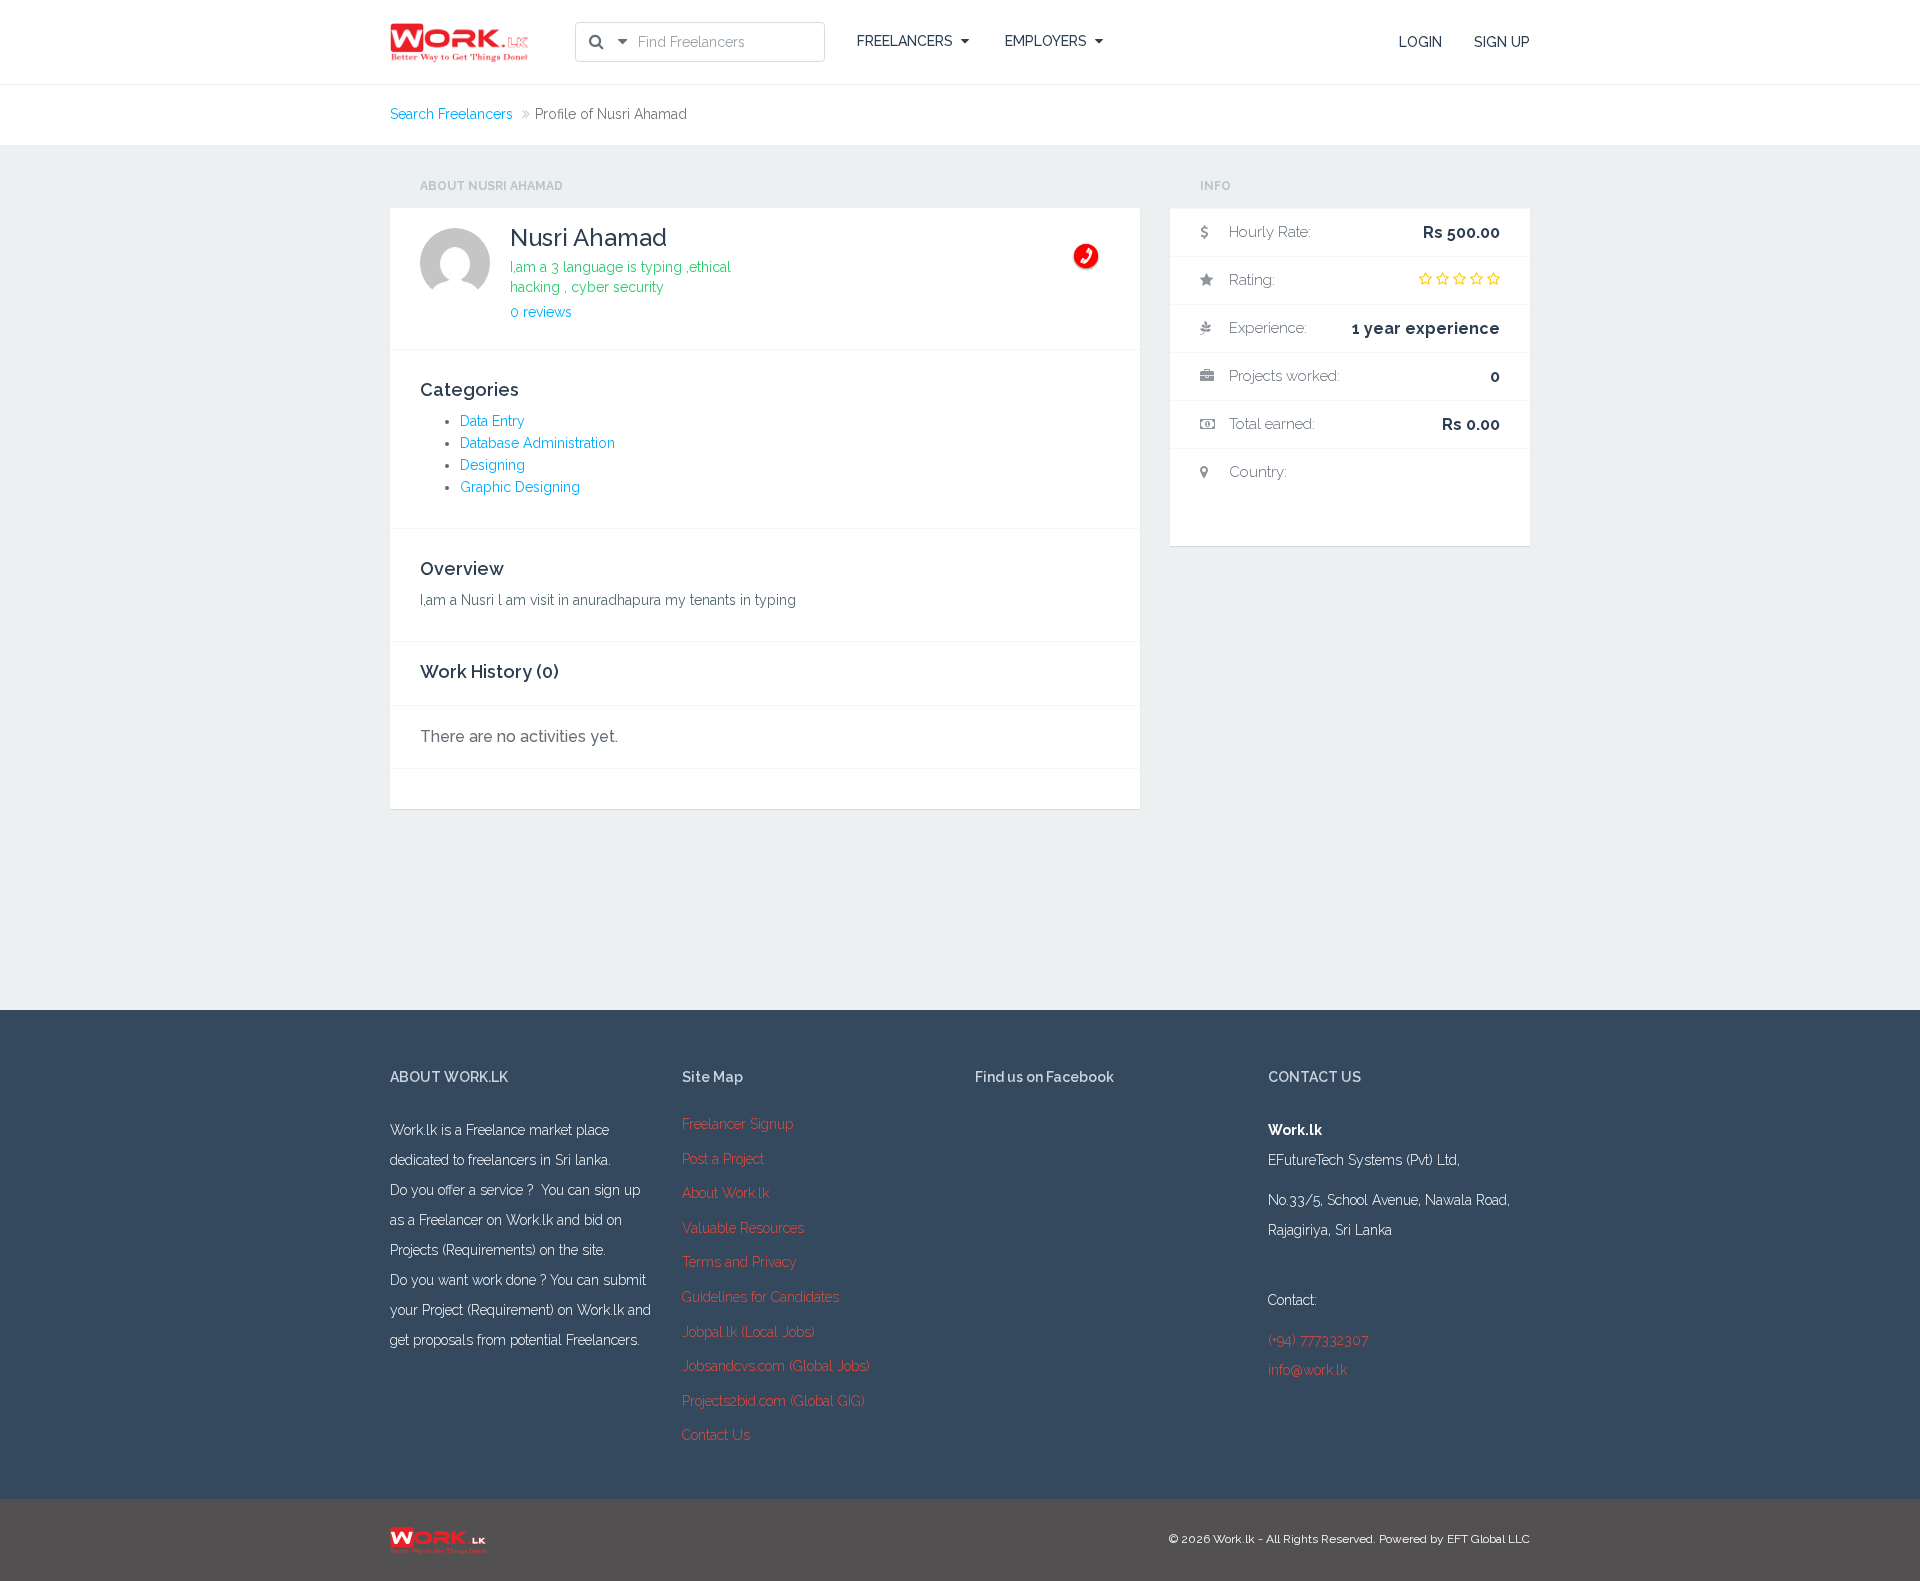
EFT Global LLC (1488, 1539)
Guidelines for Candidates (760, 1297)
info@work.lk (1307, 1370)
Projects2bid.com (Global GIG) (773, 1401)
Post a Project (723, 1159)
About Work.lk (725, 1193)
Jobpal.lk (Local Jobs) (748, 1332)
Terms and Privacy (739, 1262)
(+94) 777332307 (1318, 1340)
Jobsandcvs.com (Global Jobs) (776, 1366)
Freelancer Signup (737, 1124)
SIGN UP (1502, 42)
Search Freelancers (451, 114)
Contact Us (716, 1435)
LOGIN (1420, 42)
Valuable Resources (743, 1228)
